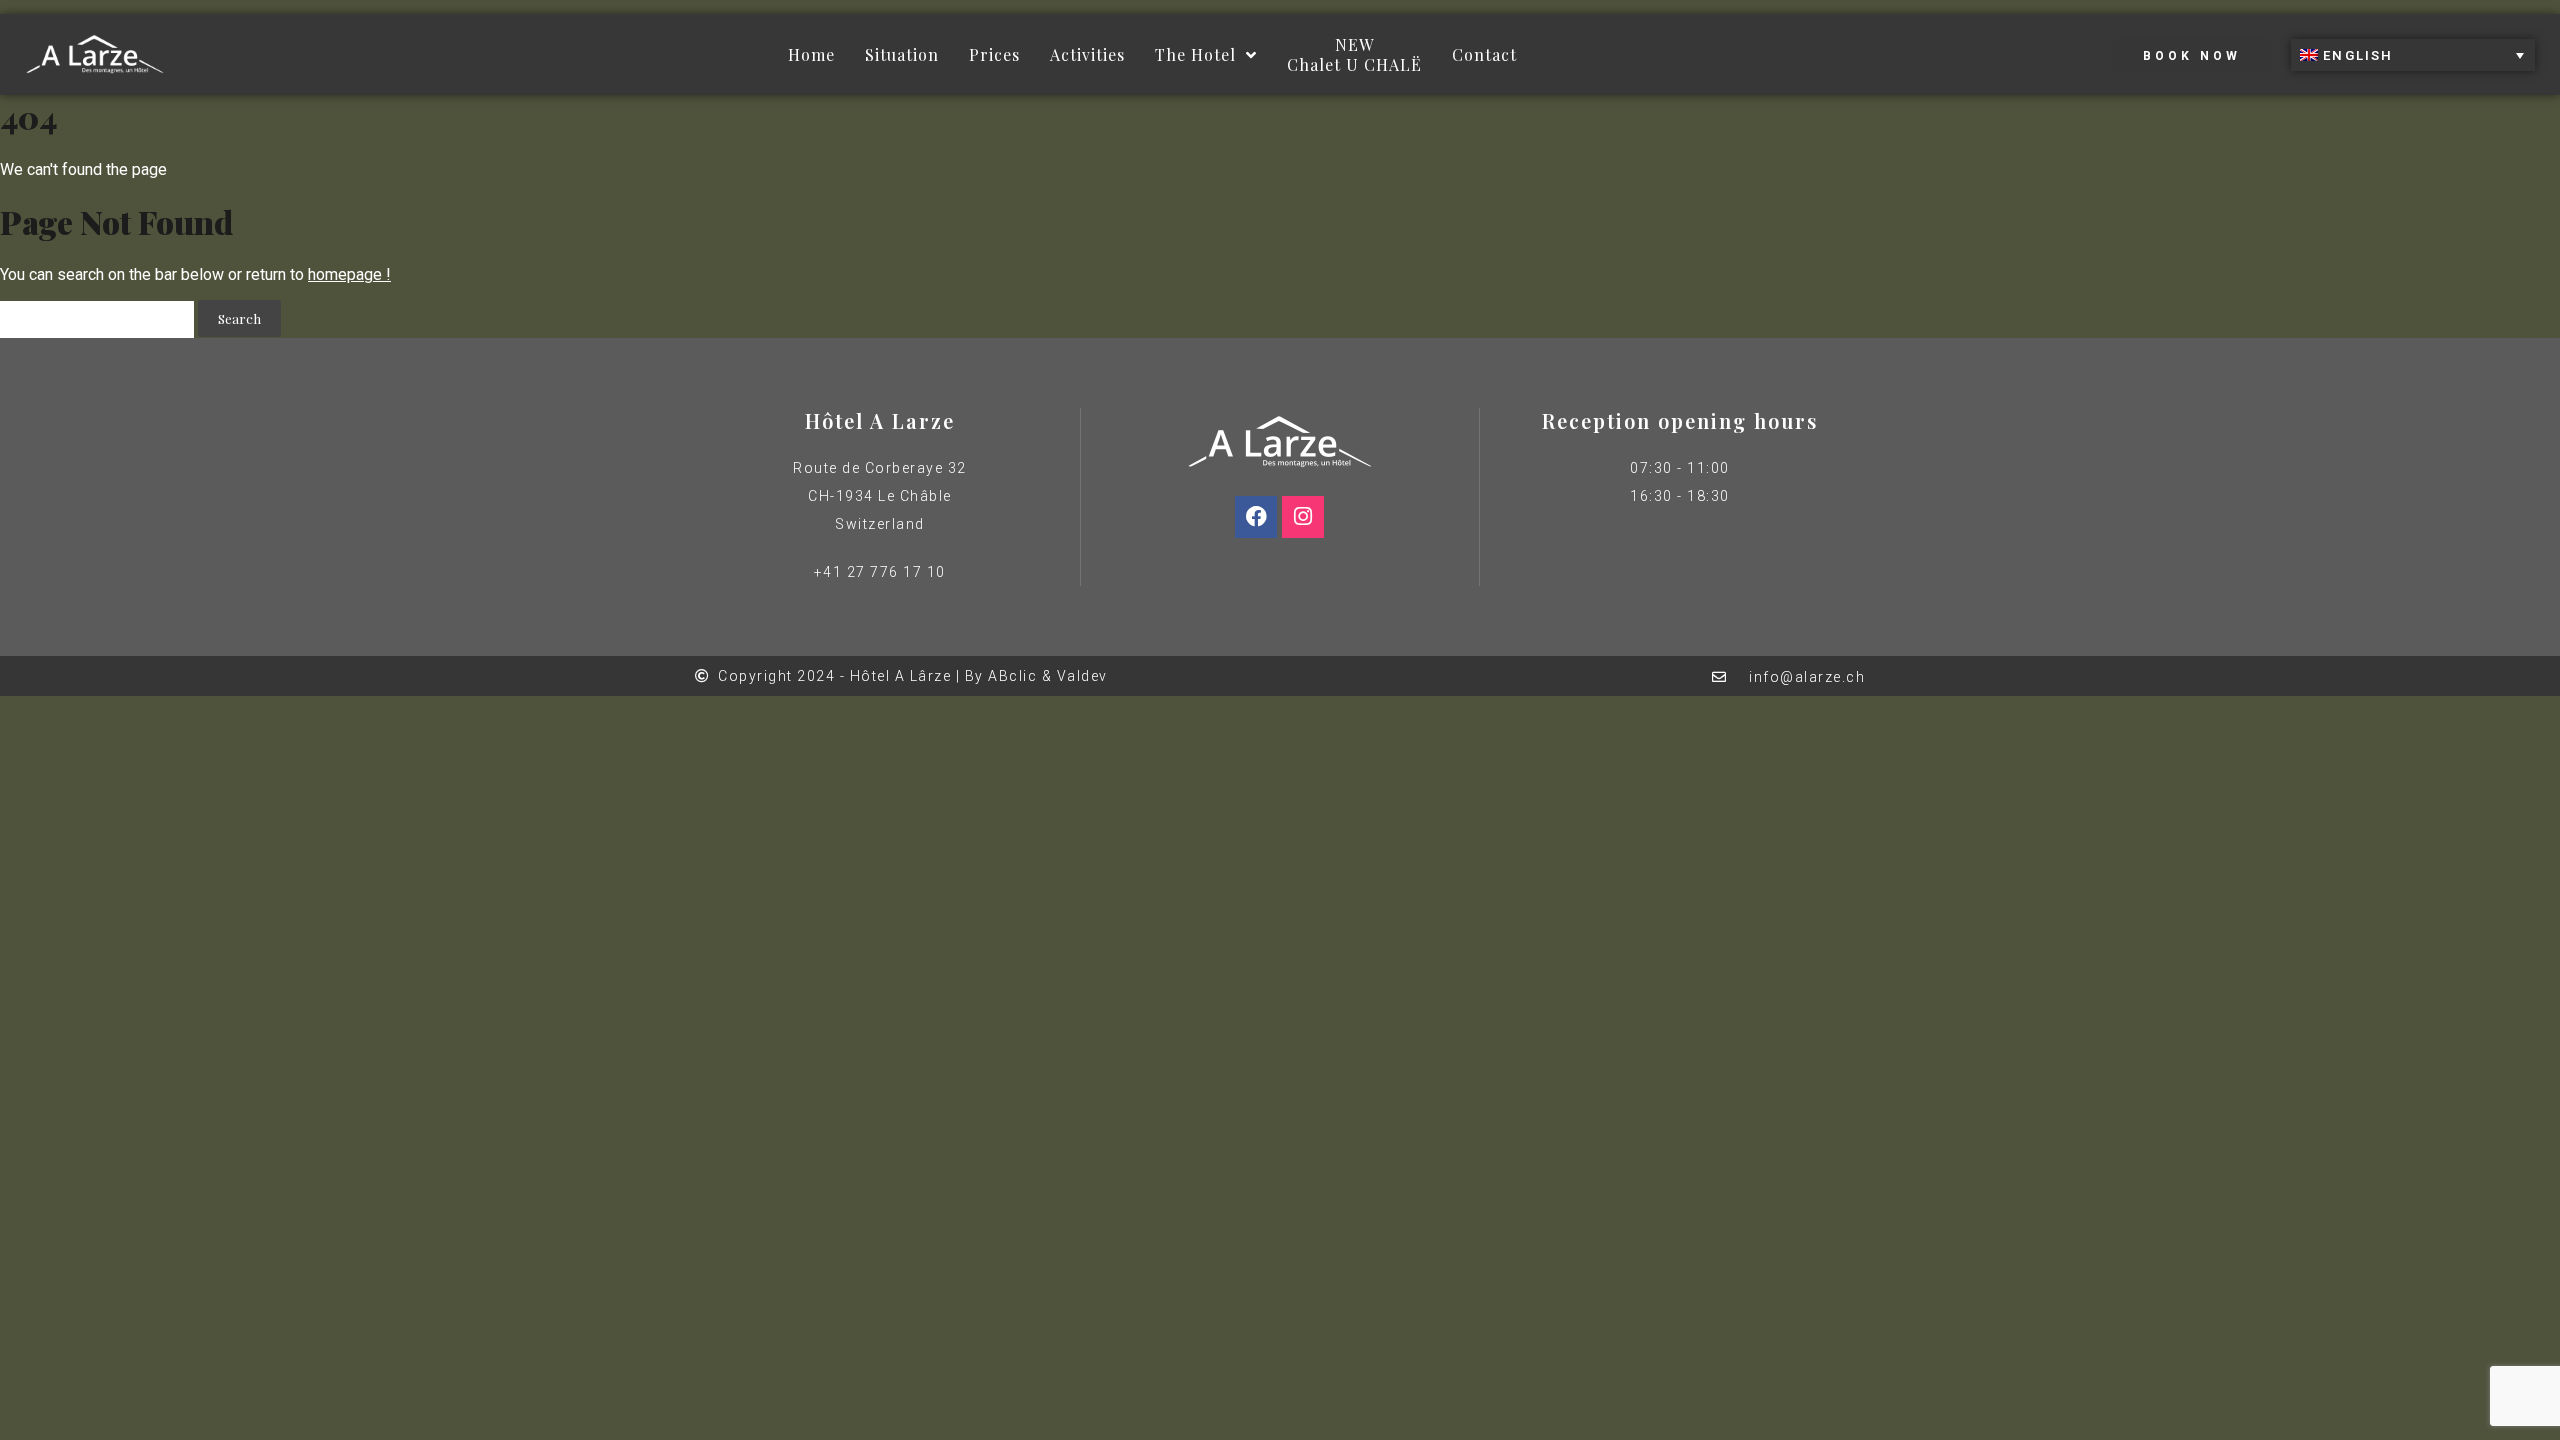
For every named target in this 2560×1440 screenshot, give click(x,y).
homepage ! (349, 274)
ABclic (1012, 676)
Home (811, 54)
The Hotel (1195, 54)
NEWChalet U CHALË (1354, 54)
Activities (1087, 54)
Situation (902, 54)
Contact (1484, 54)
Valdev (1082, 676)
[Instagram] (1303, 517)
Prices (994, 54)
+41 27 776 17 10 (880, 572)
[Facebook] (1256, 517)
